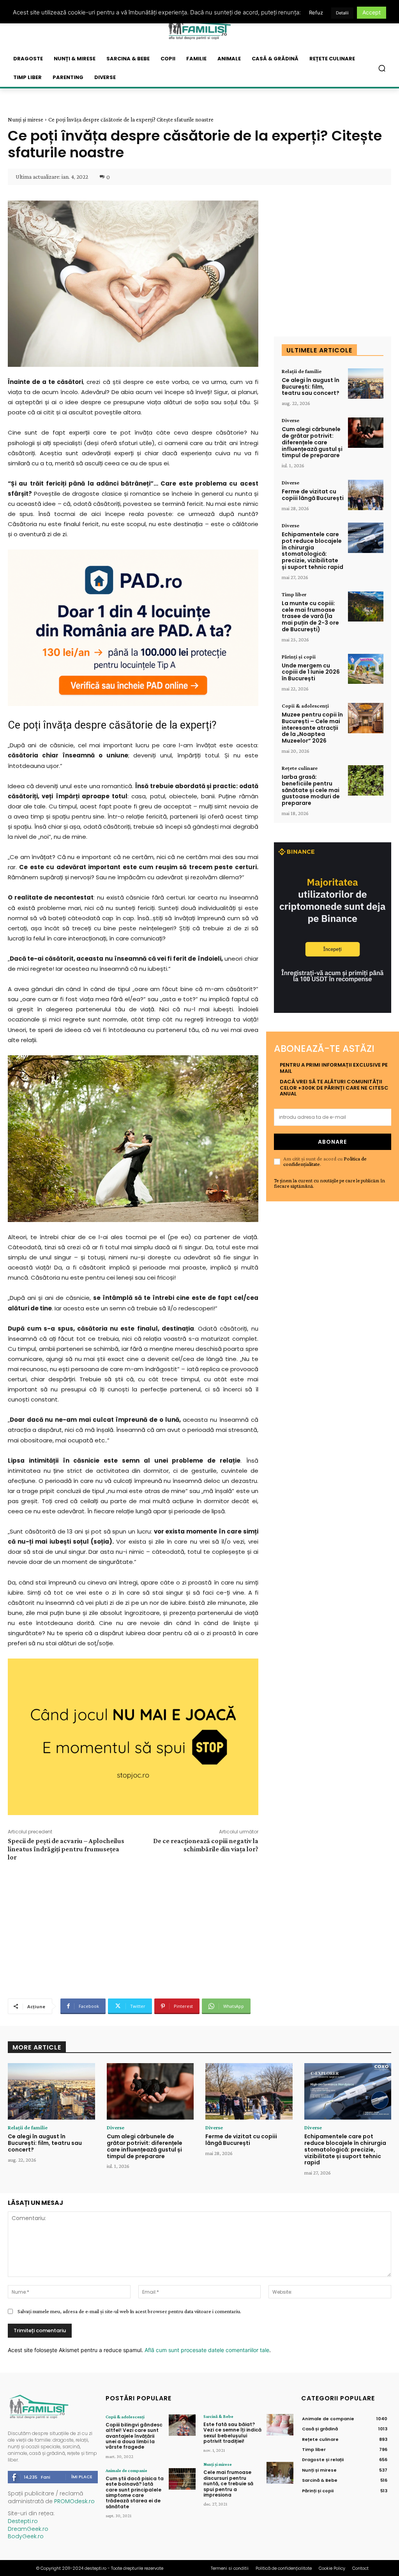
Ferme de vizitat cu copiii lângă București (313, 495)
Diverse (290, 420)
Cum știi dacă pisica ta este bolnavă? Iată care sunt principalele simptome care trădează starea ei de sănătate (135, 2492)
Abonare (332, 1142)
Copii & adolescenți (305, 706)
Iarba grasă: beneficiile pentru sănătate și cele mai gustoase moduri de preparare (311, 790)
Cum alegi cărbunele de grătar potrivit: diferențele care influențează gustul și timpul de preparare (312, 442)
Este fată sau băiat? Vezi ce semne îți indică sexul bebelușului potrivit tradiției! (232, 2433)
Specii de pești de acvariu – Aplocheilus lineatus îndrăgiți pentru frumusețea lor (66, 1849)
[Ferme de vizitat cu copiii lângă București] (366, 495)
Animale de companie (126, 2470)
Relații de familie (302, 371)
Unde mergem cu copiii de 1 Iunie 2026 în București (311, 672)
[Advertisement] (133, 1929)
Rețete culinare (300, 768)
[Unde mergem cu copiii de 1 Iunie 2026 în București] (366, 669)
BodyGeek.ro (26, 2536)
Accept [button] (372, 12)
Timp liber (294, 594)
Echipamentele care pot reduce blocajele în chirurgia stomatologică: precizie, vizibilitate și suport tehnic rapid (312, 551)
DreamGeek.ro (28, 2529)
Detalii (342, 13)
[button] (382, 68)
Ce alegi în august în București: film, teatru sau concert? (311, 387)
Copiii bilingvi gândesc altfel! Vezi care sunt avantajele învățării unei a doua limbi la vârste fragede (134, 2436)
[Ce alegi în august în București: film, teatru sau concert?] (366, 384)
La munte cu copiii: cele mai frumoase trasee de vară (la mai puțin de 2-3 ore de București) (310, 616)
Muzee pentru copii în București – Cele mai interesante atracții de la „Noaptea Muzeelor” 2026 (312, 728)
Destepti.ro (23, 2521)
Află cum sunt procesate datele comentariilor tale (207, 2350)
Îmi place (82, 2477)
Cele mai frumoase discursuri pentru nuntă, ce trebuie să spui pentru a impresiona (228, 2484)
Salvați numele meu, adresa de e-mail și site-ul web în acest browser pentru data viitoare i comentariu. (129, 2311)
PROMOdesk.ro (74, 2501)
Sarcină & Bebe (218, 2416)
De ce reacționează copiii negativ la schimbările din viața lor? (206, 1845)
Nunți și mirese (26, 120)
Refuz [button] (316, 12)
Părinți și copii (299, 657)
